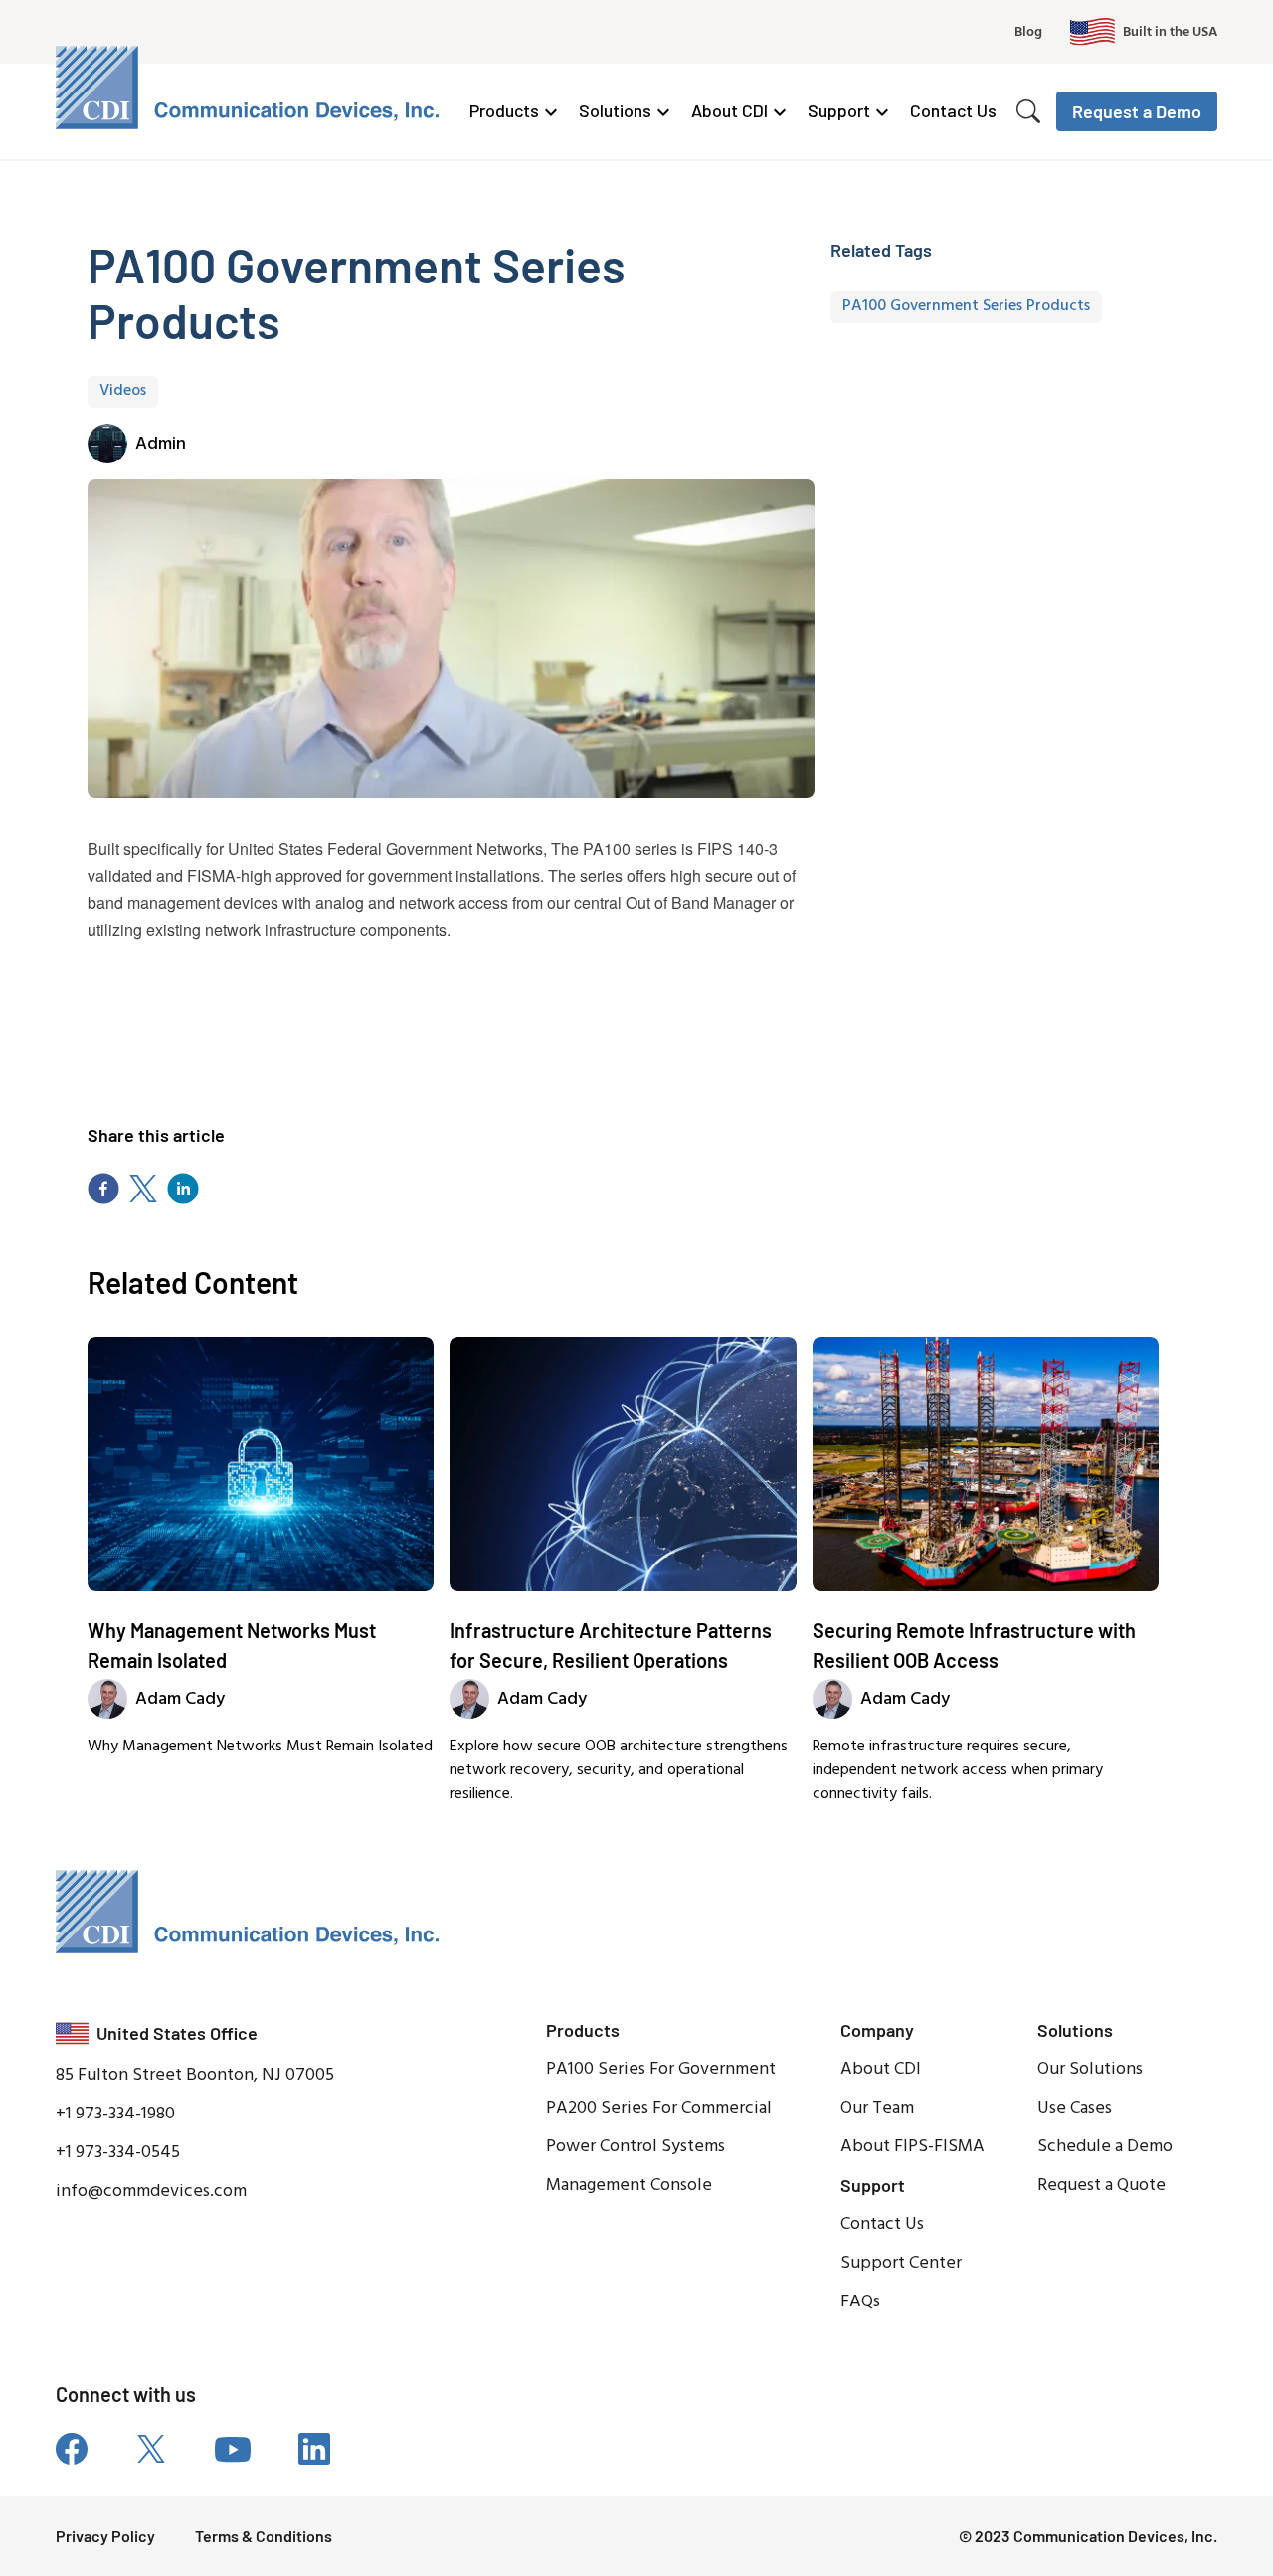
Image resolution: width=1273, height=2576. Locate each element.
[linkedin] (183, 1189)
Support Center (901, 2263)
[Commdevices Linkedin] (314, 2449)
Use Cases (1075, 2108)
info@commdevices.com (151, 2192)
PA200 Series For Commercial (659, 2108)
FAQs (860, 2302)
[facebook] (103, 1189)
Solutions (615, 110)
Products (504, 110)
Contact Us (953, 110)
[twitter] (143, 1189)
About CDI (729, 110)
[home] (251, 88)
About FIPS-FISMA (912, 2147)
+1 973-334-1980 (115, 2114)
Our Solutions (1090, 2069)
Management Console (629, 2186)
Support (839, 110)
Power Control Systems (636, 2147)
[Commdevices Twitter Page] (151, 2449)
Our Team (877, 2108)
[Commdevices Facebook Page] (72, 2449)
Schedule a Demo (1105, 2147)
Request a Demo (1137, 111)
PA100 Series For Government (661, 2069)
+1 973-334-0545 (118, 2153)
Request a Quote (1101, 2186)
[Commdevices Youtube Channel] (233, 2449)
